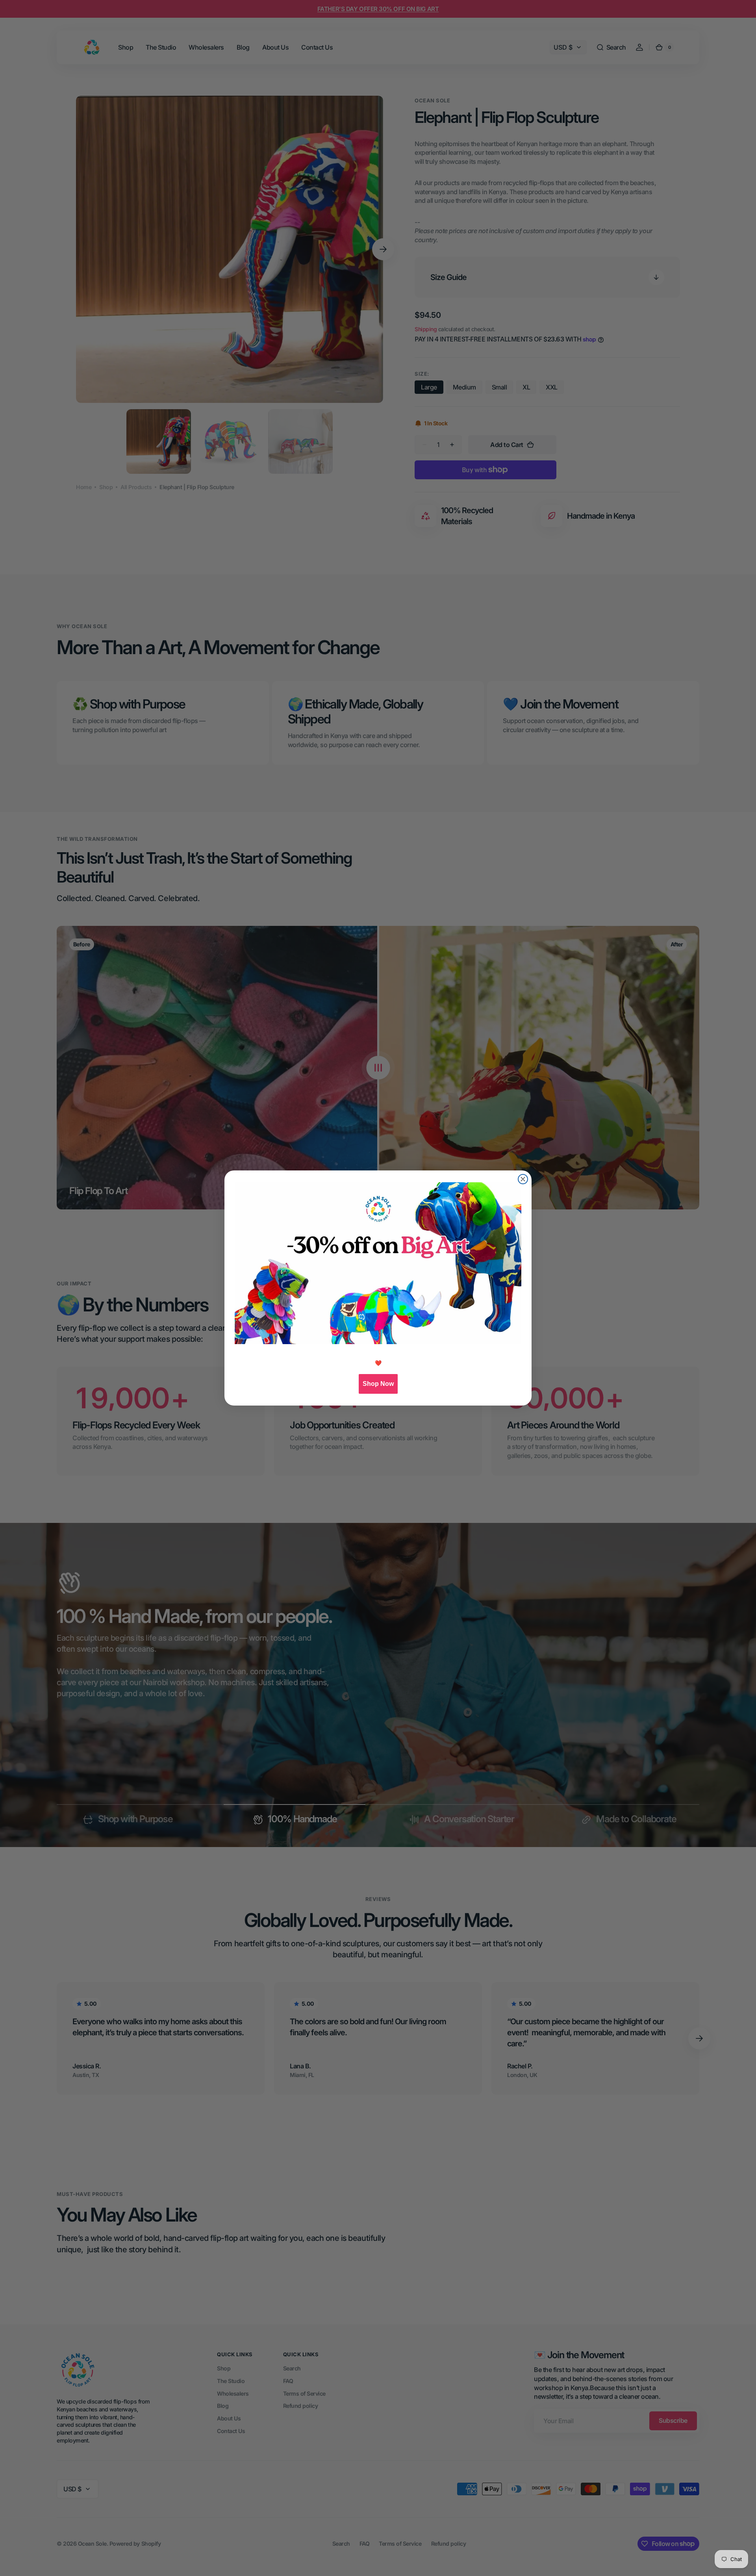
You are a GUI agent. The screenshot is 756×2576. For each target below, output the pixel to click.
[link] (378, 1263)
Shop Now (378, 1384)
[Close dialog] (523, 1179)
